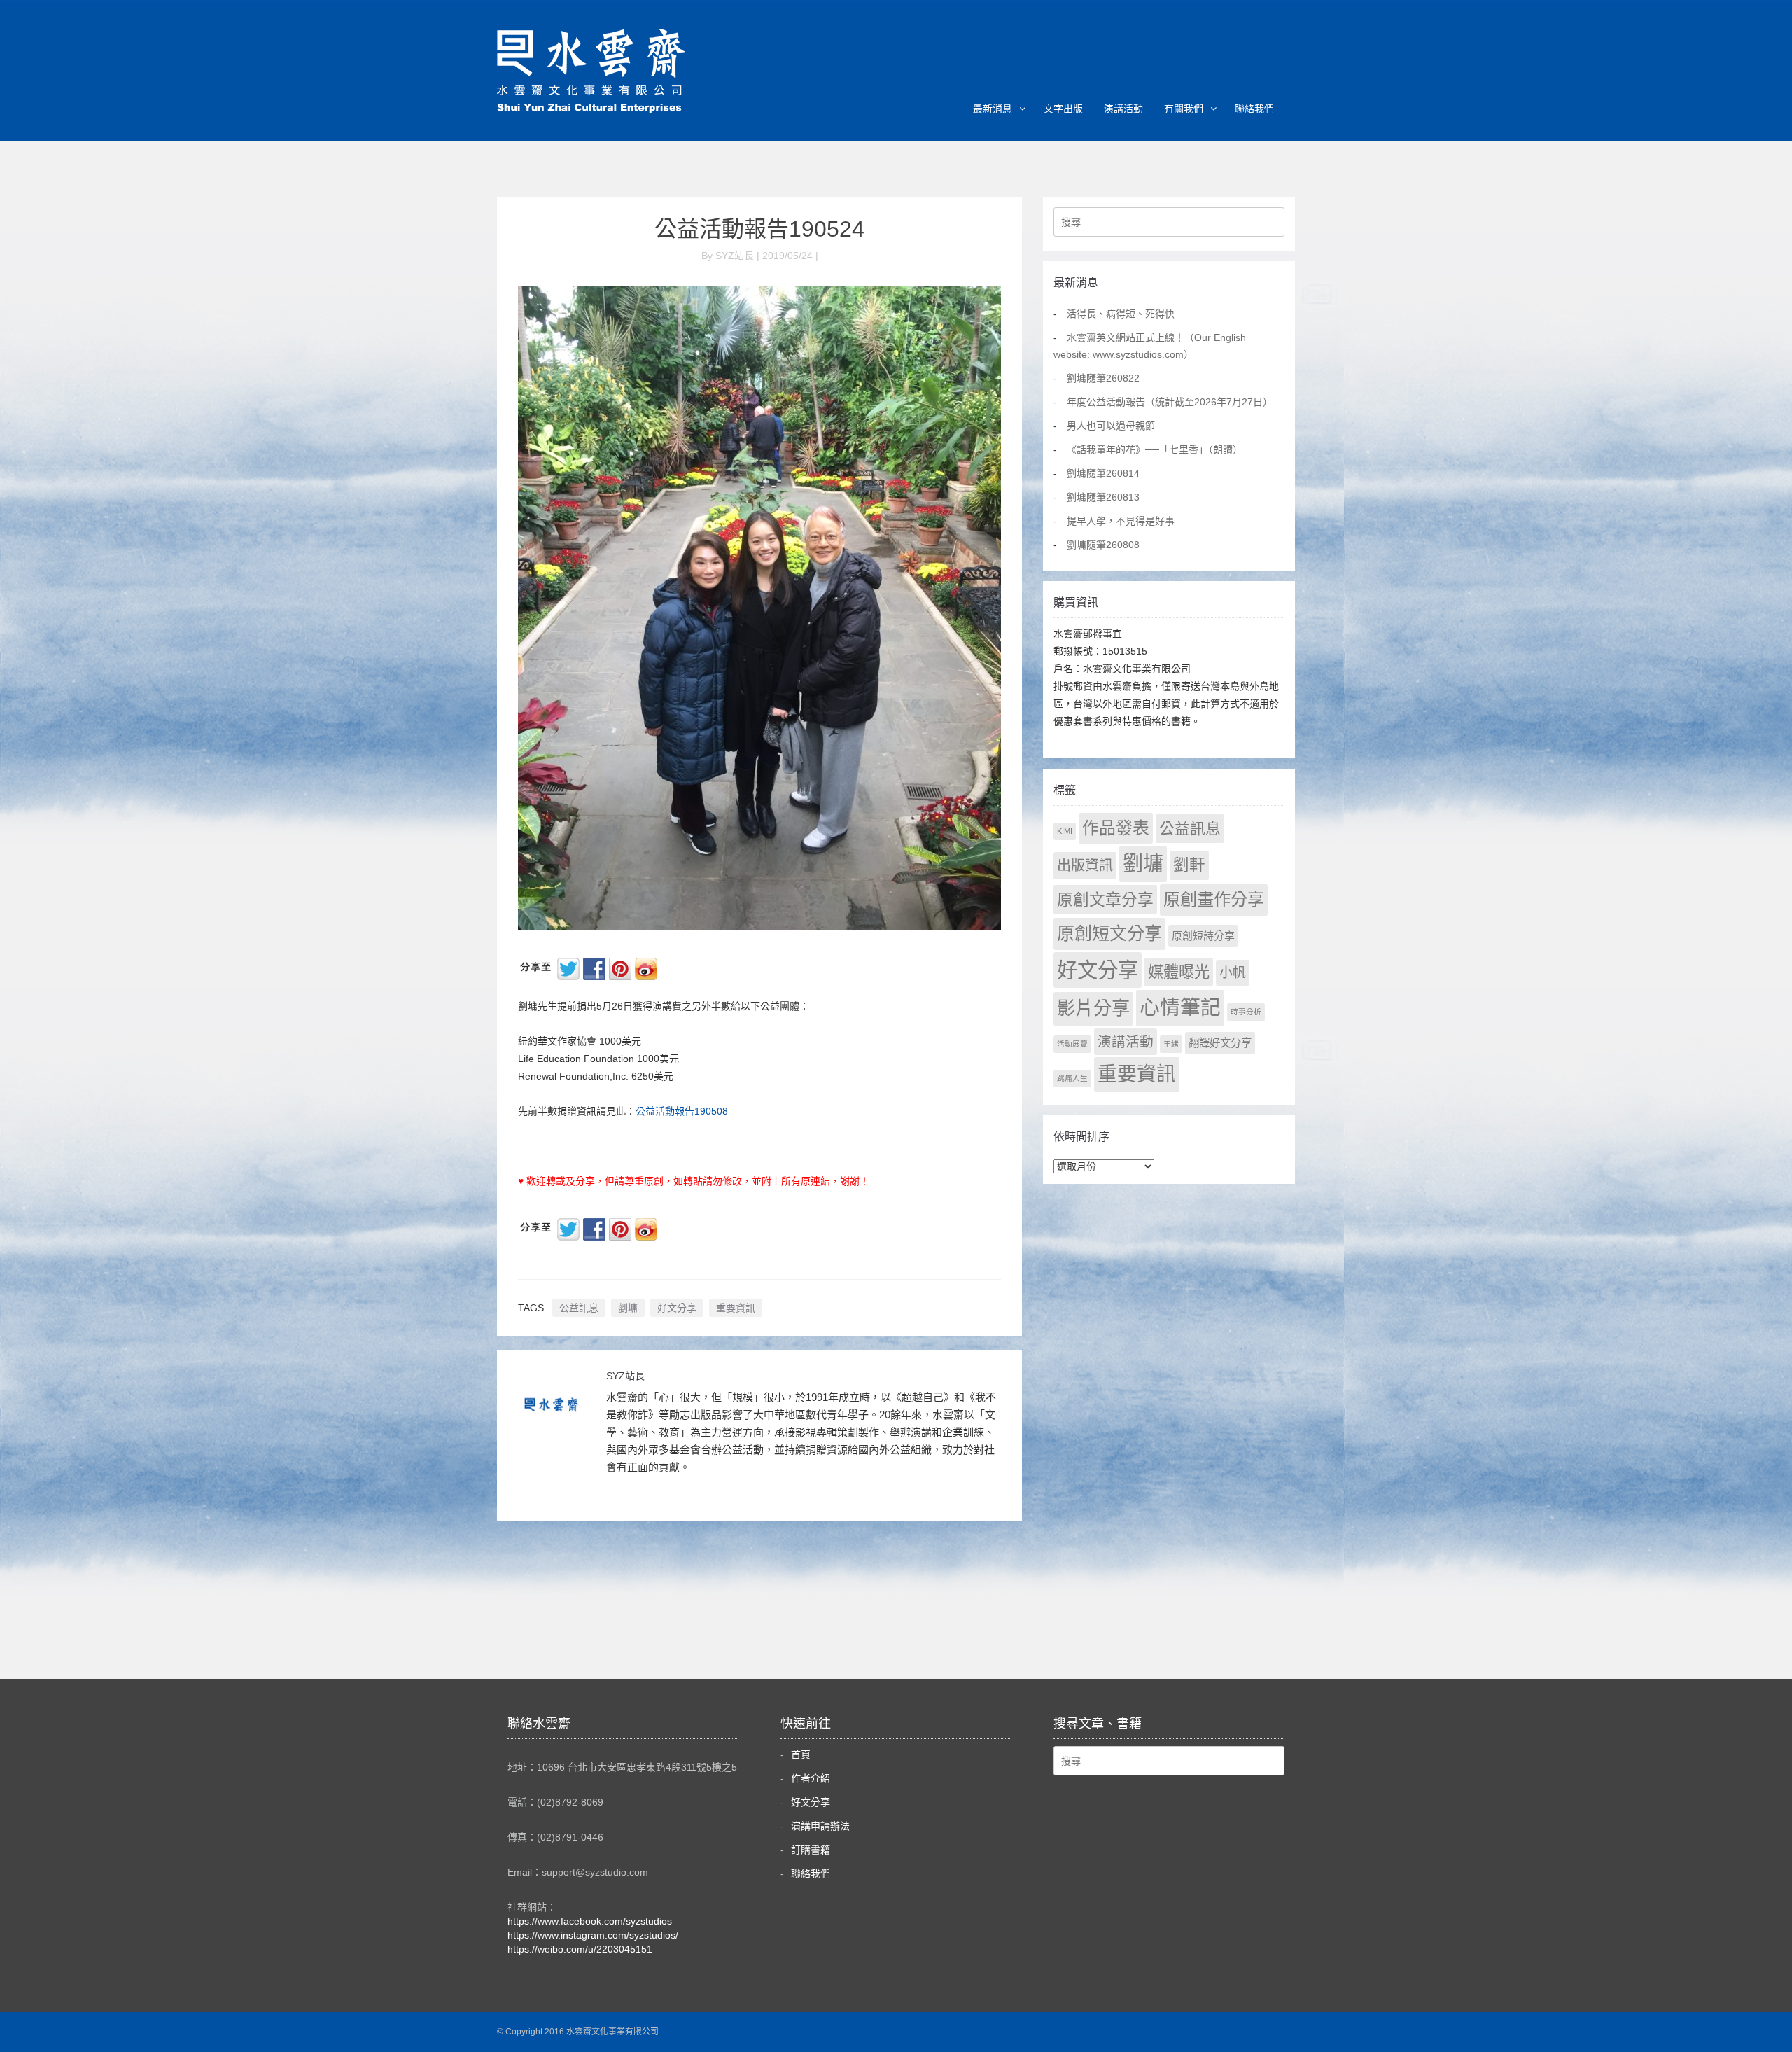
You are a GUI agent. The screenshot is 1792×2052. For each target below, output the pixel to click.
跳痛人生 (1072, 1078)
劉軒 (1189, 865)
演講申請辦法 (820, 1826)
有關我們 (1184, 109)
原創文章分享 (1105, 900)
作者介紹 (811, 1778)
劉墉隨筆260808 (1103, 545)
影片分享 (1093, 1008)
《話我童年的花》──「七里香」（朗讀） (1155, 449)
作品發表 (1116, 828)
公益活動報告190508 (682, 1111)
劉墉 (628, 1308)
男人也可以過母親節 (1111, 426)
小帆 (1233, 973)
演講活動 (1123, 109)
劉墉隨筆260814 (1103, 473)
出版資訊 (1085, 865)
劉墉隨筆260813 (1103, 497)
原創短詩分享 (1203, 936)
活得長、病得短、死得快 (1121, 314)
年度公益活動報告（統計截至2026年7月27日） (1170, 402)
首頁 (801, 1754)
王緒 (1171, 1044)
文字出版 (1063, 109)
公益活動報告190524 (759, 229)
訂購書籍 (811, 1850)
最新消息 (993, 109)
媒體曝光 (1179, 972)
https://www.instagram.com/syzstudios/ (593, 1935)
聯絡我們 (1254, 109)
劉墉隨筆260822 (1103, 378)
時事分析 (1246, 1012)
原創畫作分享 (1214, 899)
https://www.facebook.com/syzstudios (590, 1921)
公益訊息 (579, 1308)
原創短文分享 (1109, 933)
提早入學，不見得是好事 (1121, 521)
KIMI (1065, 831)
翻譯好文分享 (1220, 1043)
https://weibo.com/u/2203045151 (580, 1949)
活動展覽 (1072, 1044)
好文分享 (677, 1308)
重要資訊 (736, 1308)
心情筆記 (1180, 1007)
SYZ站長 (625, 1376)
